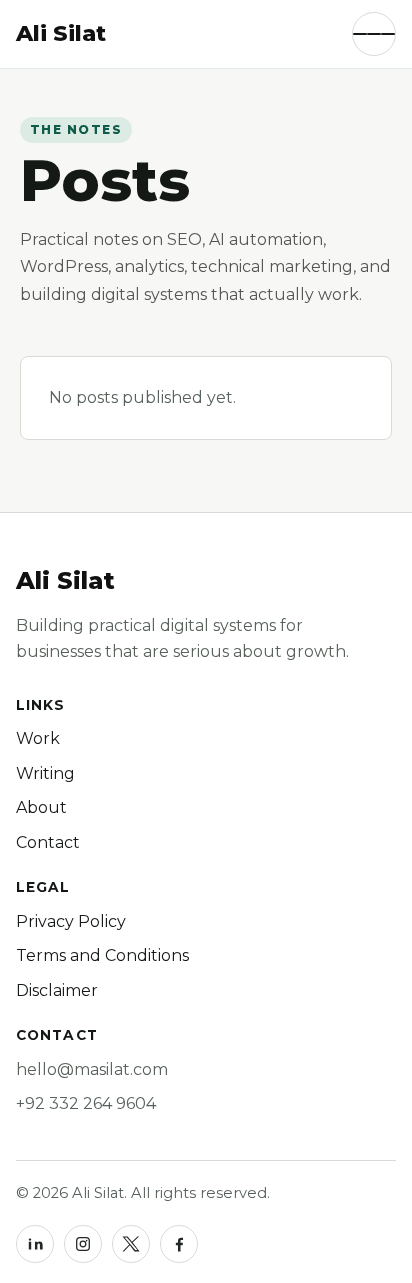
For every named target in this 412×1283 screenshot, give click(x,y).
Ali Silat (65, 580)
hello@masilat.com (92, 1069)
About (41, 807)
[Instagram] (83, 1244)
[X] (131, 1244)
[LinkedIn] (35, 1244)
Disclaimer (57, 990)
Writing (45, 773)
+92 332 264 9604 (86, 1103)
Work (38, 738)
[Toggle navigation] (374, 34)
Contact (48, 842)
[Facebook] (179, 1244)
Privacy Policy (71, 921)
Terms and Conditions (102, 955)
